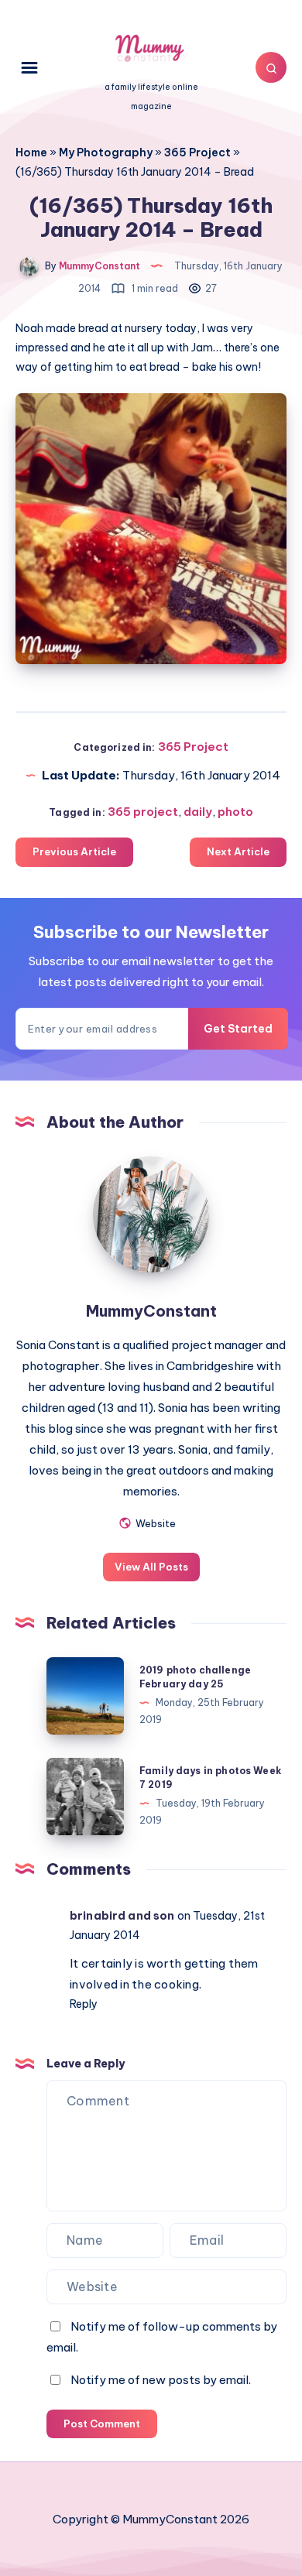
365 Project (197, 152)
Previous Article (74, 851)
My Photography (106, 152)
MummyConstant (151, 1311)
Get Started (238, 1029)
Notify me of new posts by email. (161, 2380)
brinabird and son (122, 1916)
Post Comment (102, 2424)
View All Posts (151, 1567)
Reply (84, 2004)
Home (31, 152)
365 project (143, 812)
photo (235, 812)
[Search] (271, 67)
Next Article (238, 851)
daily (198, 812)
